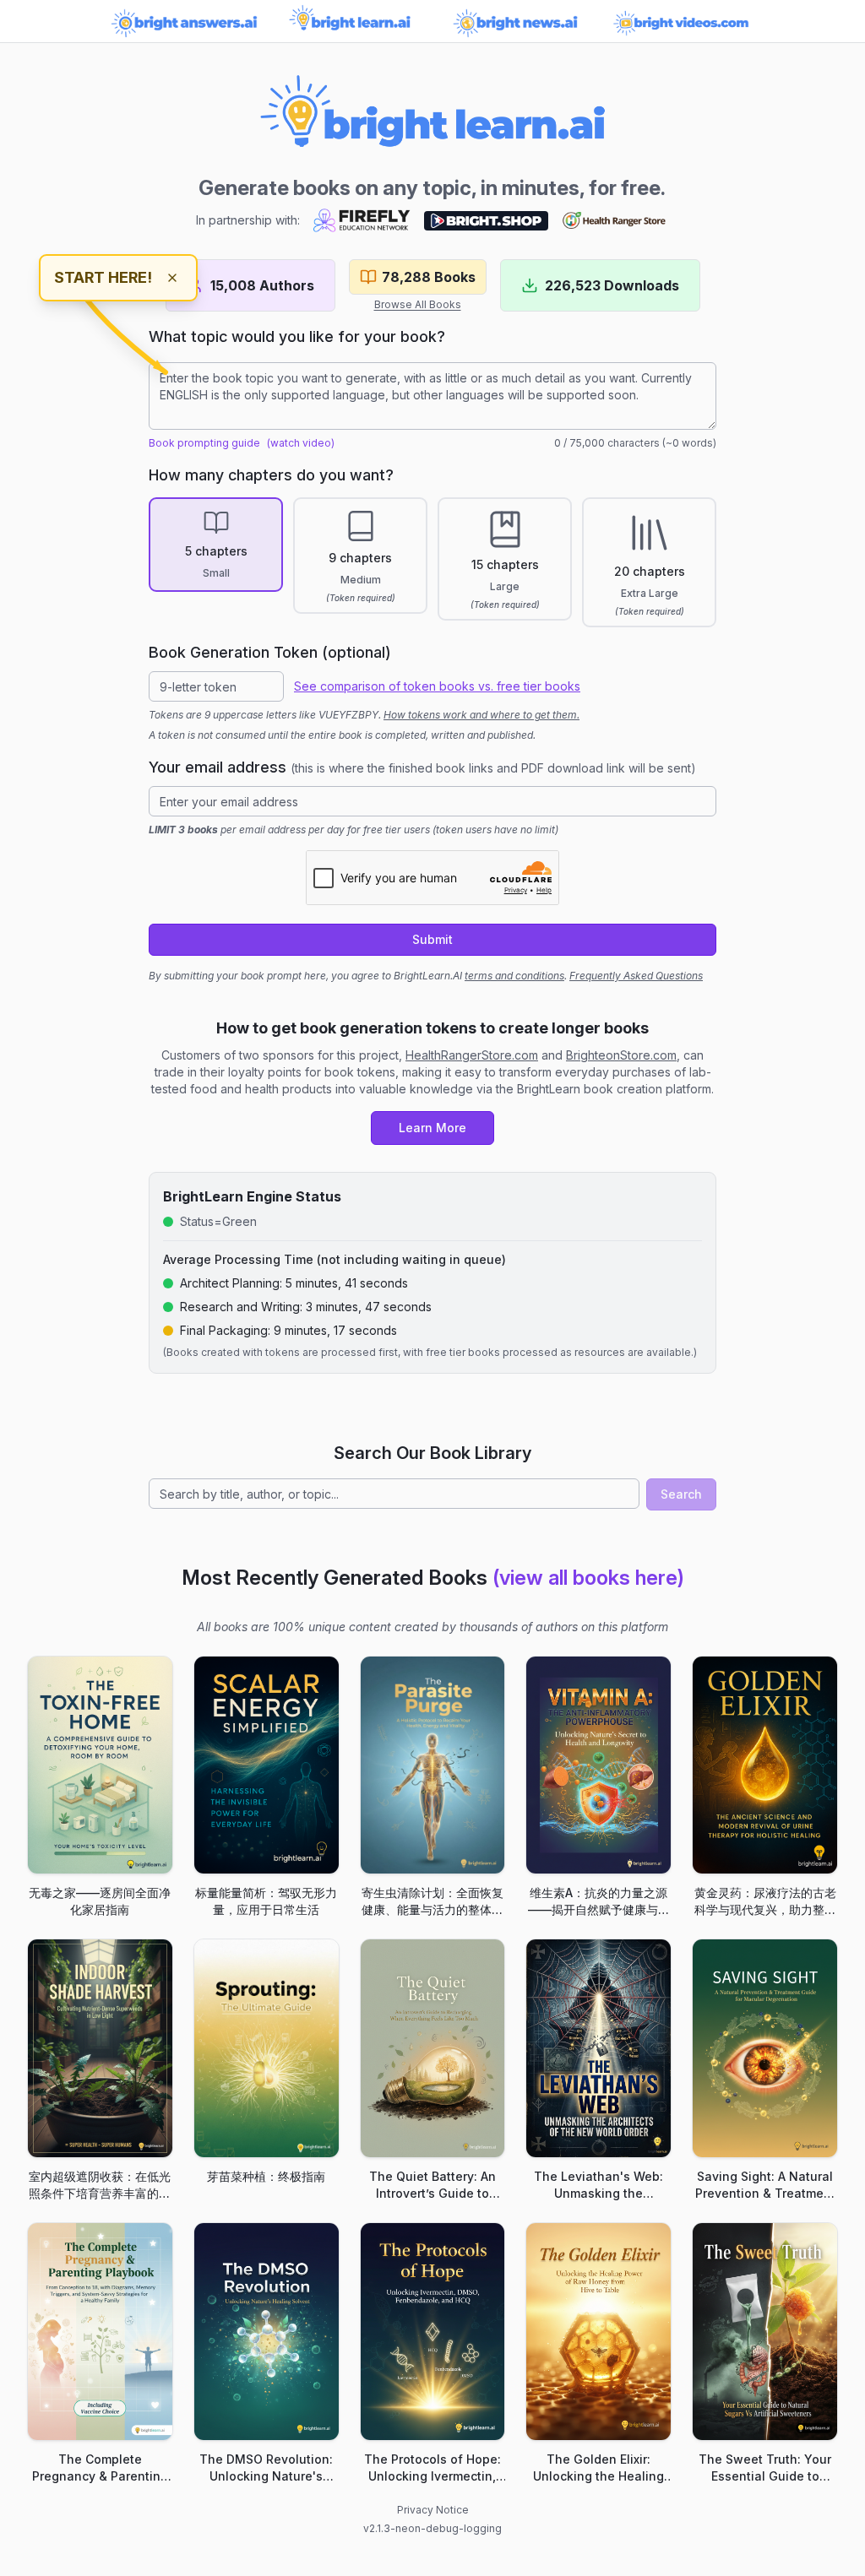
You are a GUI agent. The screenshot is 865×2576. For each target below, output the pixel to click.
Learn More (432, 1128)
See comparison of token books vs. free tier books (437, 686)
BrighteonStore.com (621, 1055)
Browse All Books (418, 304)
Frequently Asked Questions (636, 976)
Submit (432, 939)
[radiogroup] (432, 562)
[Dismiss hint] (172, 278)
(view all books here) (588, 1578)
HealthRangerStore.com (472, 1055)
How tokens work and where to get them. (481, 715)
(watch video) (301, 443)
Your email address (422, 767)
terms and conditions (514, 976)
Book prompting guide (204, 443)
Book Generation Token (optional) (270, 652)
